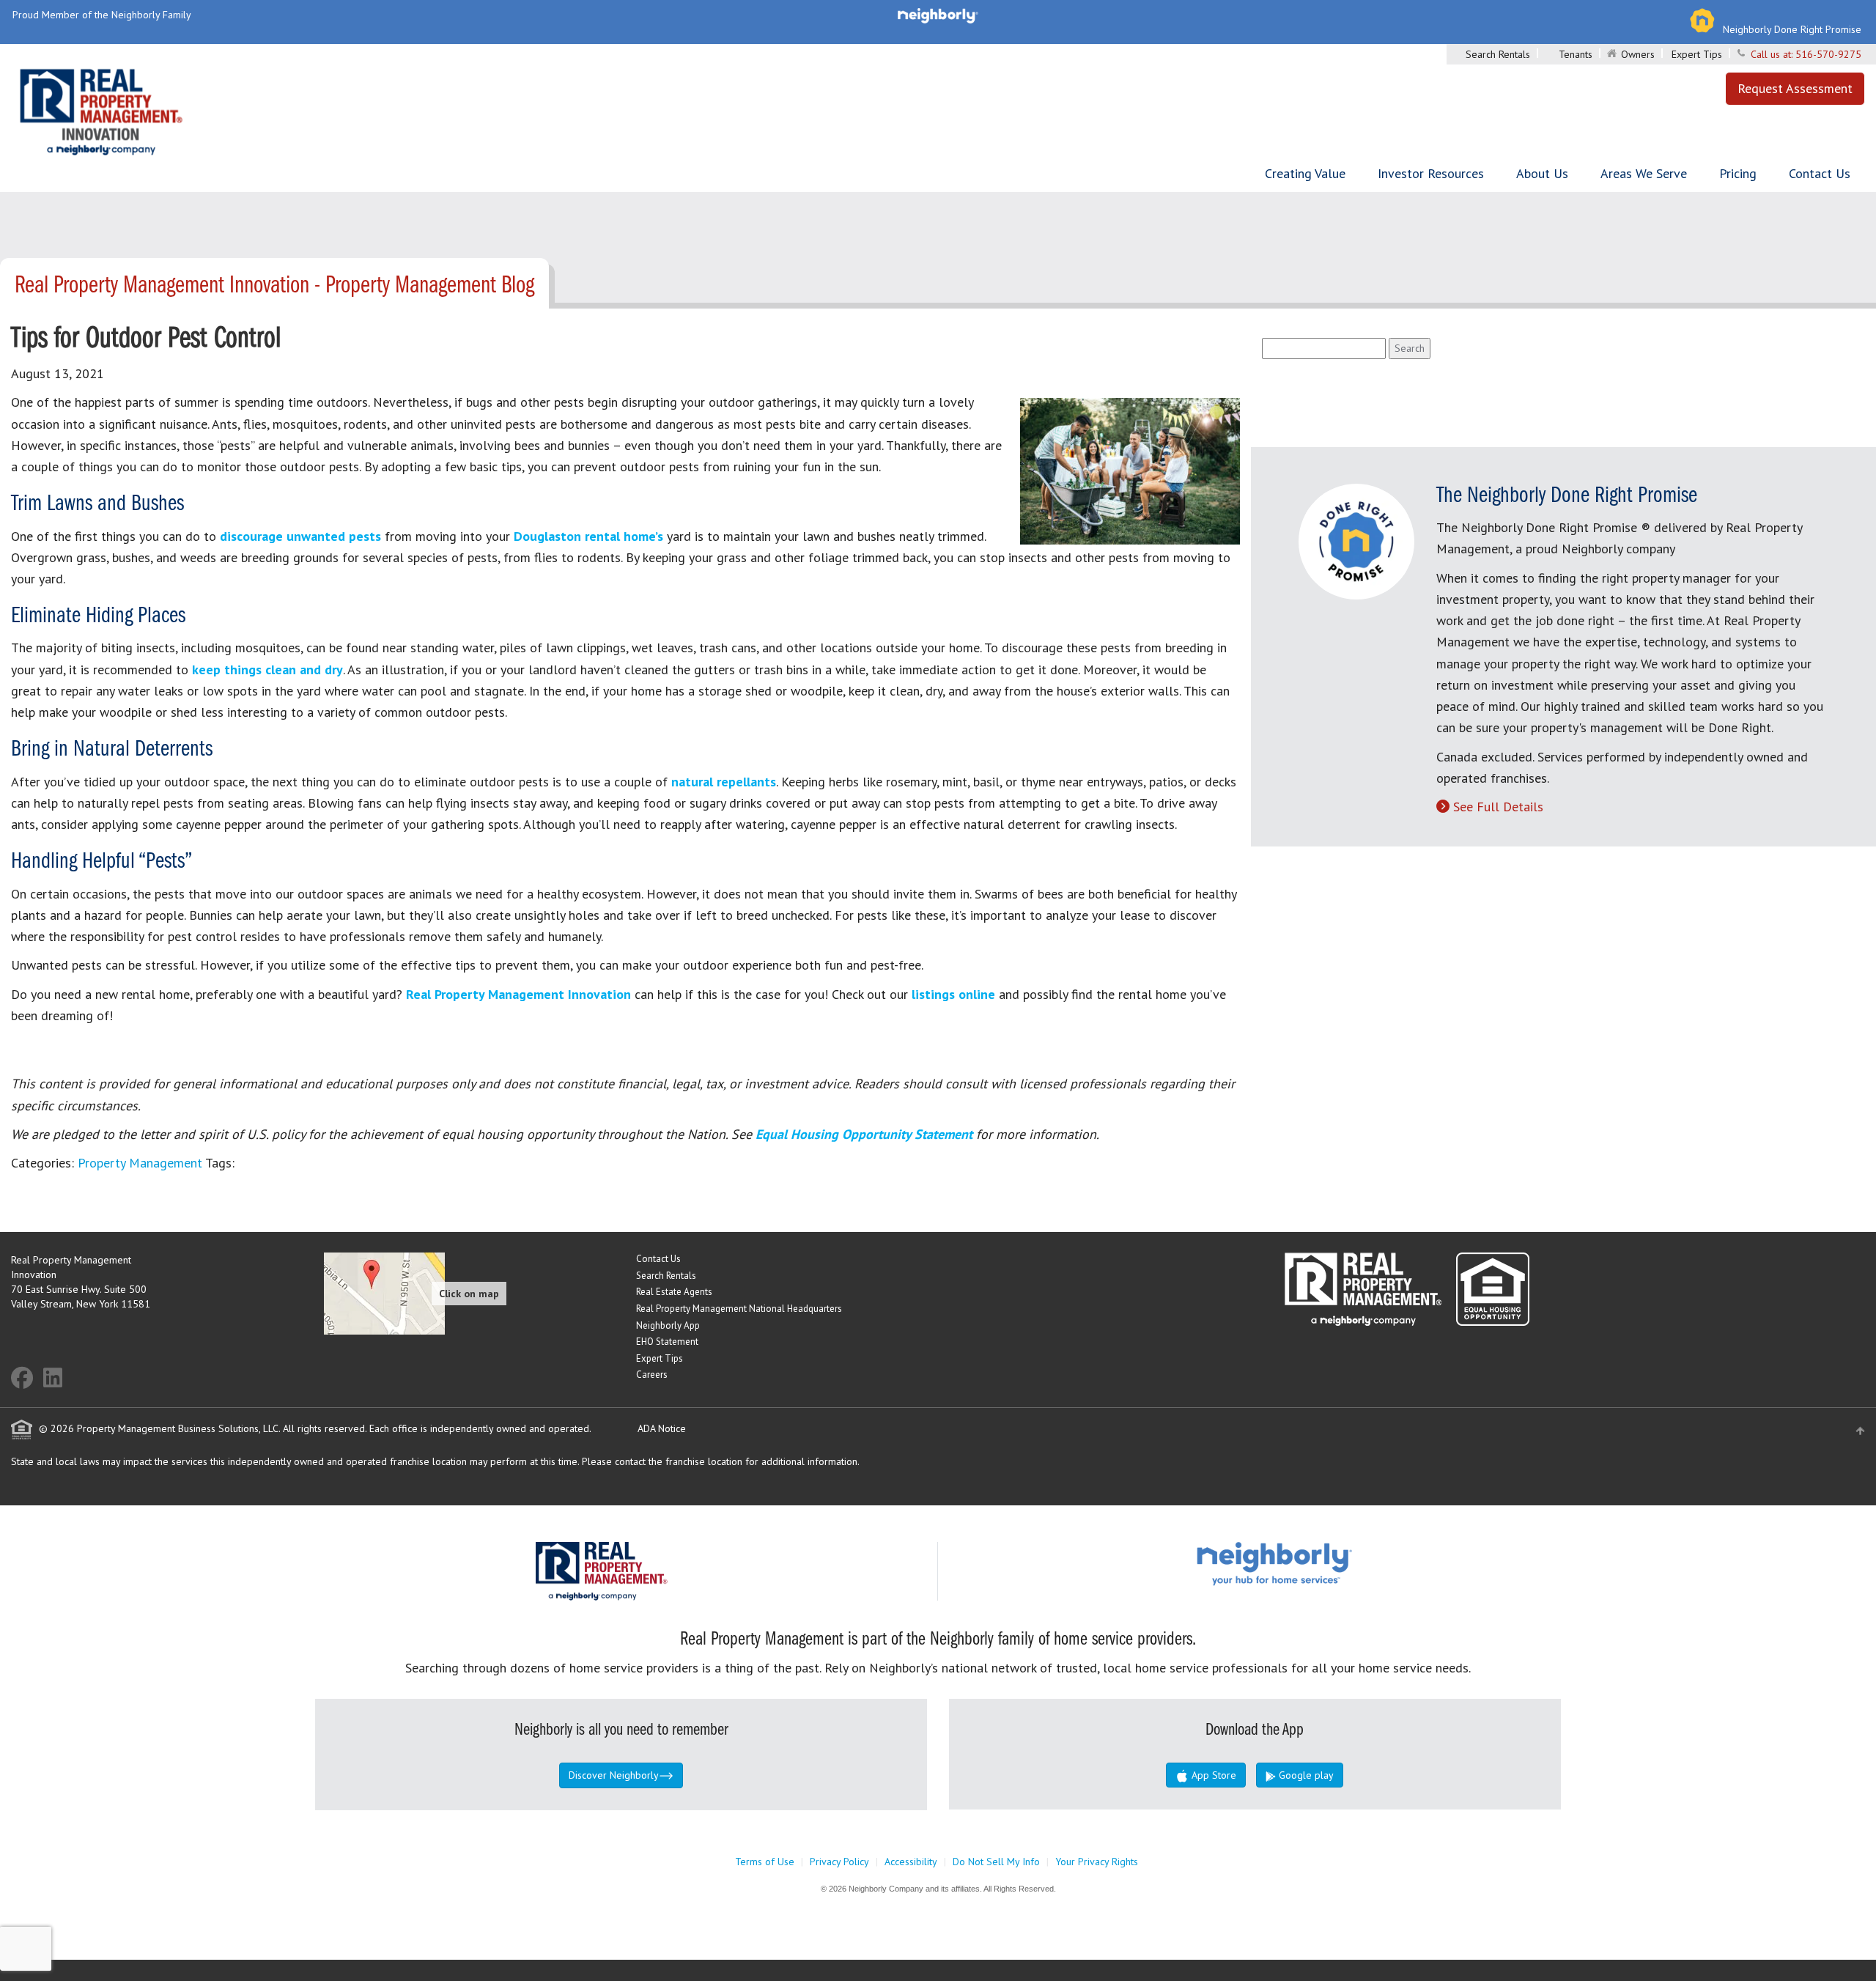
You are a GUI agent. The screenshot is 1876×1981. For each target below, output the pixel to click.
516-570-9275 (1828, 54)
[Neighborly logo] (938, 15)
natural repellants (722, 782)
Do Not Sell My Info (996, 1862)
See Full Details (1498, 807)
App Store (1212, 1775)
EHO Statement (667, 1342)
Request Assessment (1795, 88)
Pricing (1738, 173)
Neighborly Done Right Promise (1792, 29)
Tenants (1576, 54)
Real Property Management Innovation (518, 994)
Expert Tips (1697, 54)
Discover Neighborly (614, 1775)
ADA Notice (662, 1428)
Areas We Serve (1644, 173)
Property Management (140, 1163)
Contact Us (1820, 173)
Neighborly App (668, 1325)
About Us (1542, 173)
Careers (652, 1375)
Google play (1305, 1775)
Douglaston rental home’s (588, 536)
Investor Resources (1431, 173)
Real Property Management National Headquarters (739, 1309)
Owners (1638, 54)
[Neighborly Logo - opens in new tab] (1318, 1563)
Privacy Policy (839, 1862)
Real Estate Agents (674, 1292)
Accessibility (911, 1862)
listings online (953, 994)
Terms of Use (765, 1862)
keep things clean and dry (266, 669)
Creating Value (1305, 173)
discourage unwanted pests (299, 536)
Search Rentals (1498, 54)
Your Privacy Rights (1097, 1862)
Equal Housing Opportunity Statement (866, 1134)
